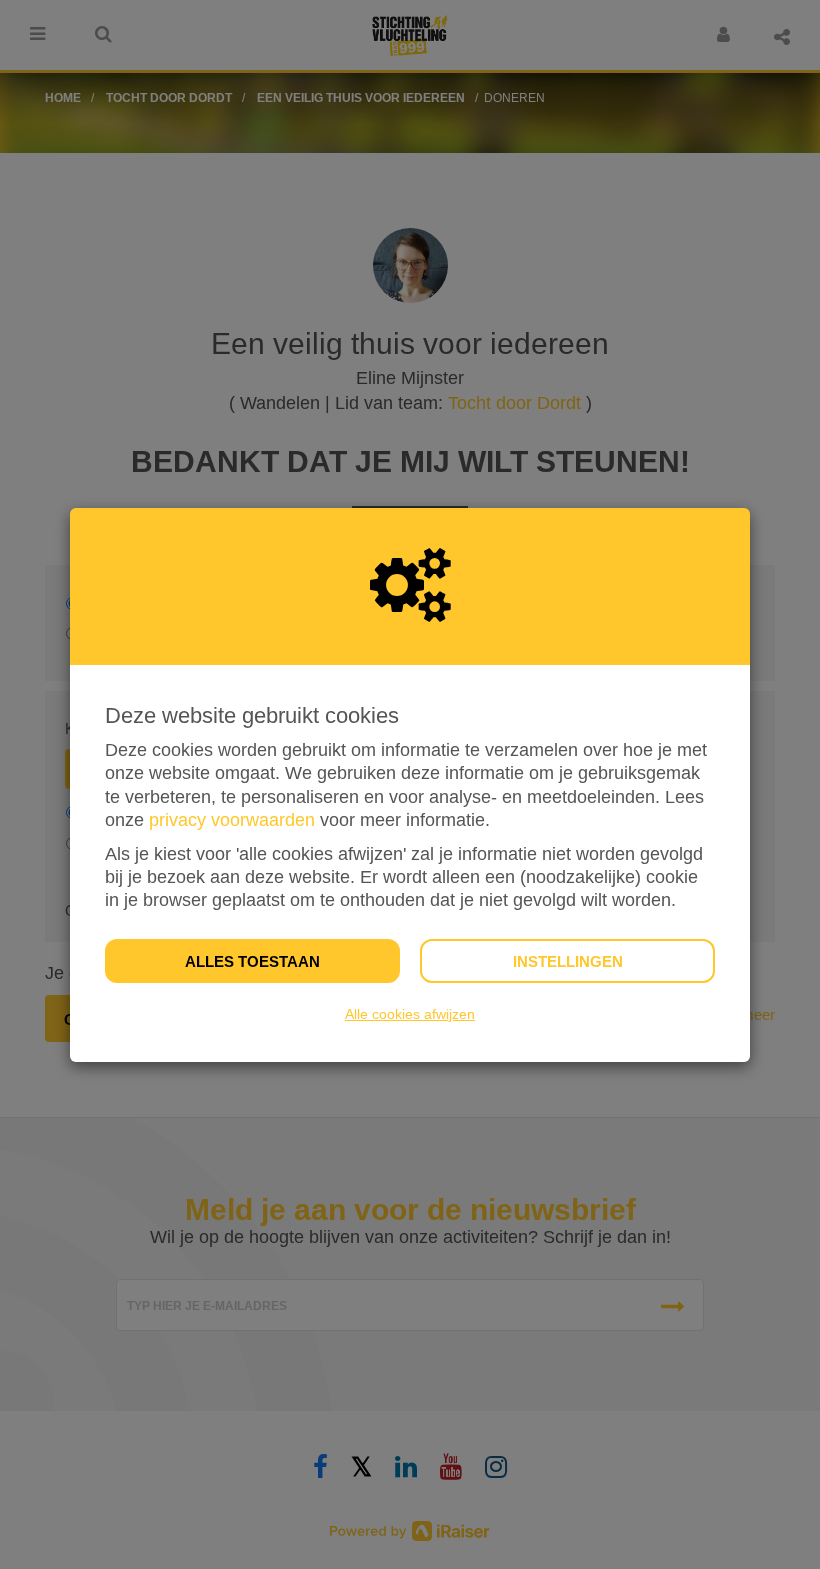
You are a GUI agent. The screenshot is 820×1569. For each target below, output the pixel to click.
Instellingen (568, 961)
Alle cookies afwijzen (410, 1014)
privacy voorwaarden (232, 820)
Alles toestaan (252, 961)
